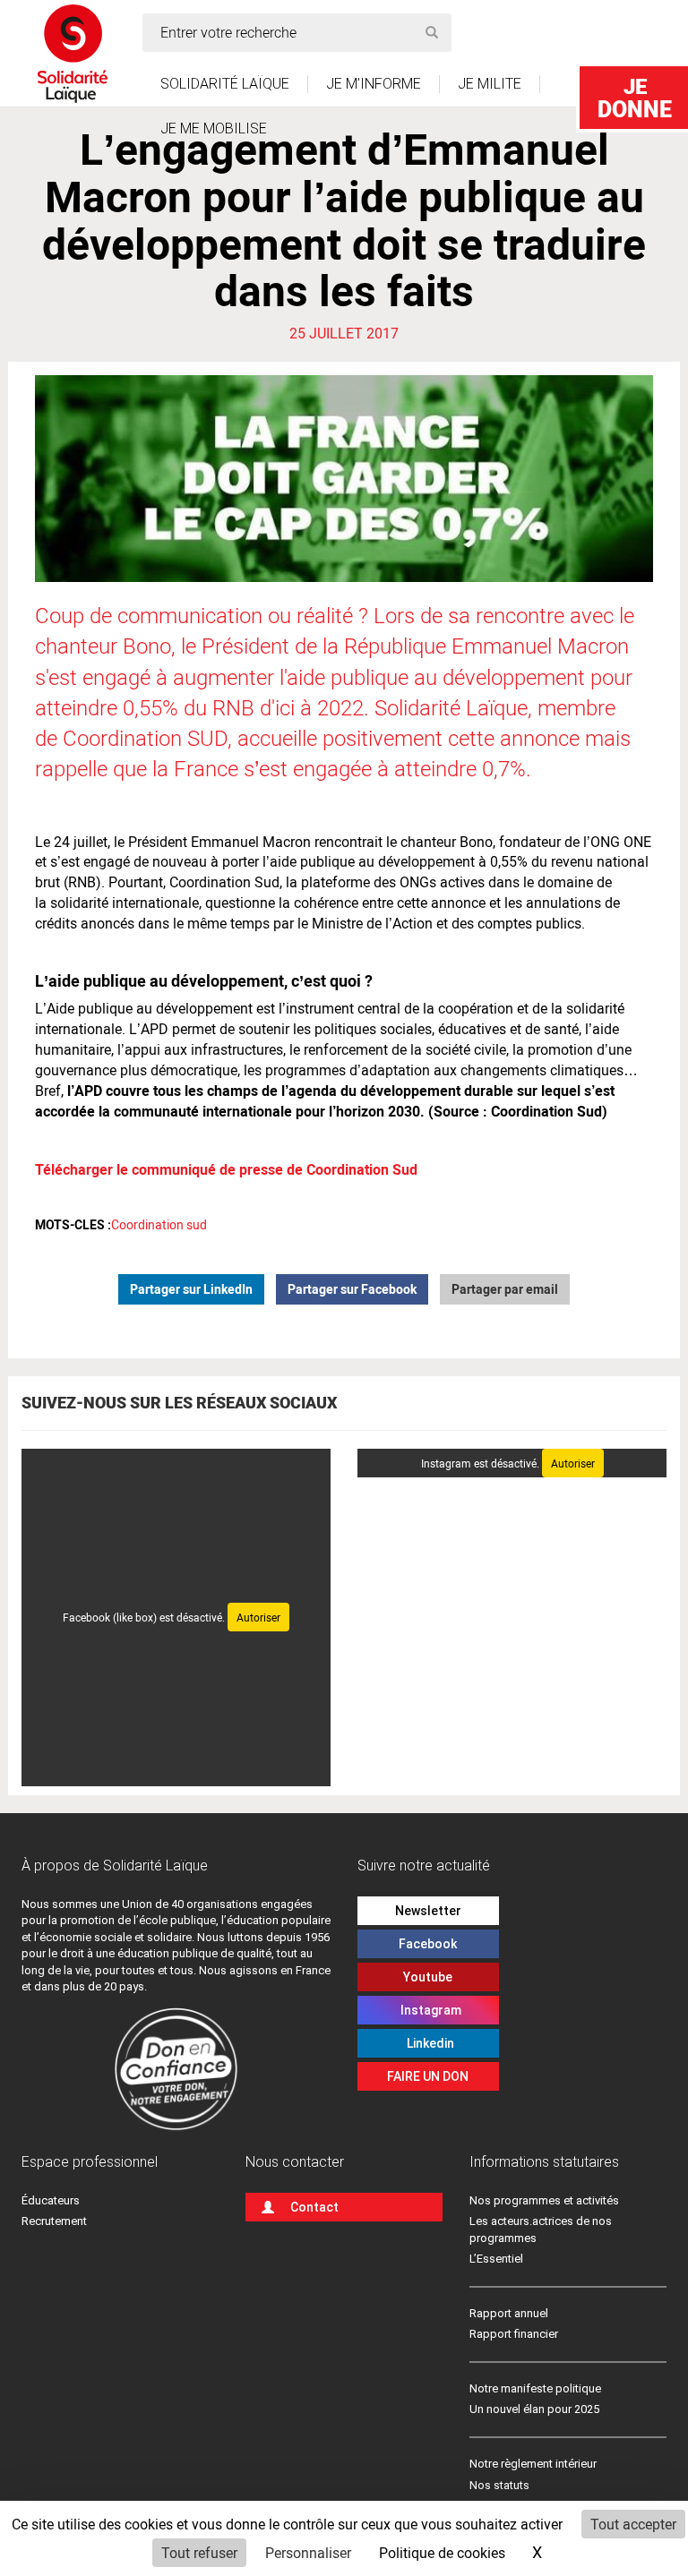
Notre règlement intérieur (534, 2464)
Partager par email (505, 1289)
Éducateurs (51, 2200)
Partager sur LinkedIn (191, 1289)
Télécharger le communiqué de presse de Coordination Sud (226, 1169)
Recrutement (54, 2221)
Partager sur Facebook (352, 1289)
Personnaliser (308, 2552)
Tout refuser (199, 2552)
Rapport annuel (509, 2313)
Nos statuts (499, 2485)
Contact (314, 2207)
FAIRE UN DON (428, 2076)
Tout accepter (633, 2524)
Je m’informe (374, 84)
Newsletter (428, 1911)
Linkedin (428, 2043)
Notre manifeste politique (535, 2388)
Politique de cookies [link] (442, 2552)
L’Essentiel (496, 2259)
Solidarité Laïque (225, 84)
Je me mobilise (214, 128)
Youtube (428, 1977)
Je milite (490, 84)
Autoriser (258, 1617)
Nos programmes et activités (544, 2200)
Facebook (428, 1944)
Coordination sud (159, 1224)
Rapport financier (514, 2334)
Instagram (428, 2010)
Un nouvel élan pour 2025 (534, 2409)
